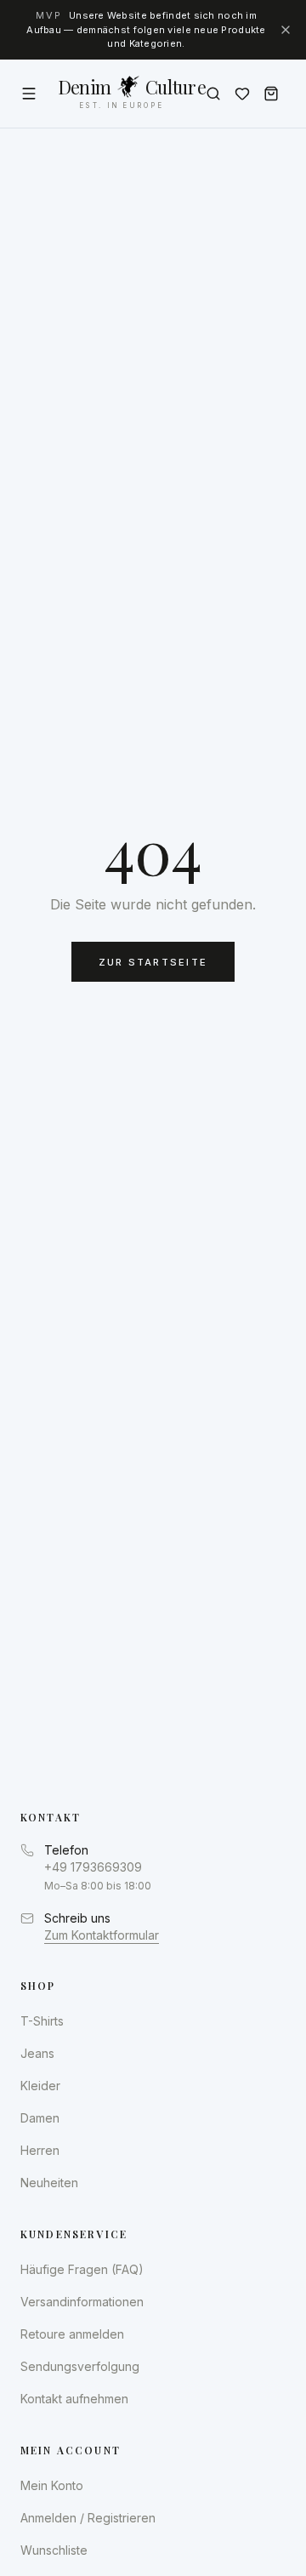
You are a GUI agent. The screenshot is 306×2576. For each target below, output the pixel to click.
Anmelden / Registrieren (88, 2518)
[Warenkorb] (271, 94)
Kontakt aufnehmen (74, 2399)
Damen (40, 2118)
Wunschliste (54, 2550)
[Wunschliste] (242, 94)
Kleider (40, 2086)
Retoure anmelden (72, 2334)
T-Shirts (42, 2021)
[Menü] (29, 94)
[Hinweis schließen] (286, 30)
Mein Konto (52, 2485)
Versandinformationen (82, 2302)
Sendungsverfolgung (80, 2366)
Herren (40, 2150)
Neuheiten (49, 2183)
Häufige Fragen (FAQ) (82, 2269)
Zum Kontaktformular (102, 1935)
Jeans (37, 2053)
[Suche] (213, 94)
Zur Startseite (153, 962)
